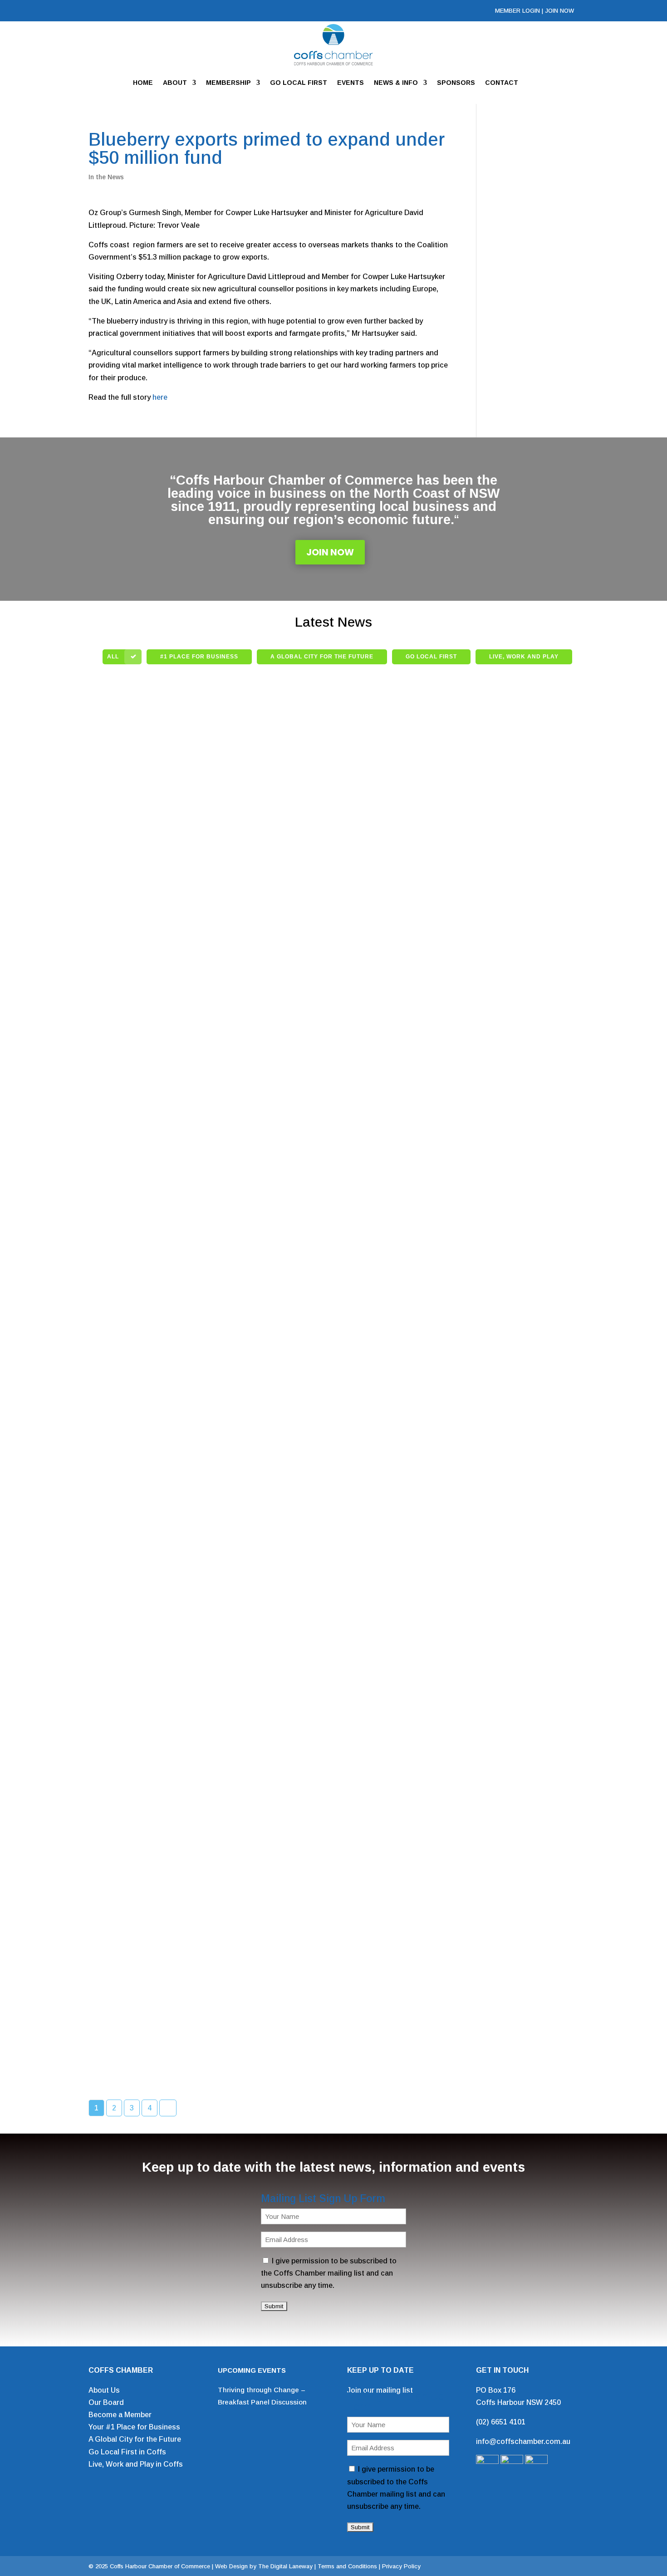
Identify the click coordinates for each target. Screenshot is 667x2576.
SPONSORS (456, 83)
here (160, 397)
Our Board (106, 2402)
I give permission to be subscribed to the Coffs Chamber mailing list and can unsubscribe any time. (329, 2273)
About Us (104, 2390)
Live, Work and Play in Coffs (136, 2464)
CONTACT (502, 83)
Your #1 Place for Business (134, 2427)
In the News (106, 177)
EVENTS (351, 83)
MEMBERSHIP (228, 83)
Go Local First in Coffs (127, 2452)
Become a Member (120, 2415)
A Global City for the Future (135, 2439)
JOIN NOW (559, 11)
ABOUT (175, 83)
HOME (143, 83)
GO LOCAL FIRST (299, 83)
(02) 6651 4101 (501, 2422)
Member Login (517, 11)
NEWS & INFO (396, 83)
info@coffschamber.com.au (523, 2441)
